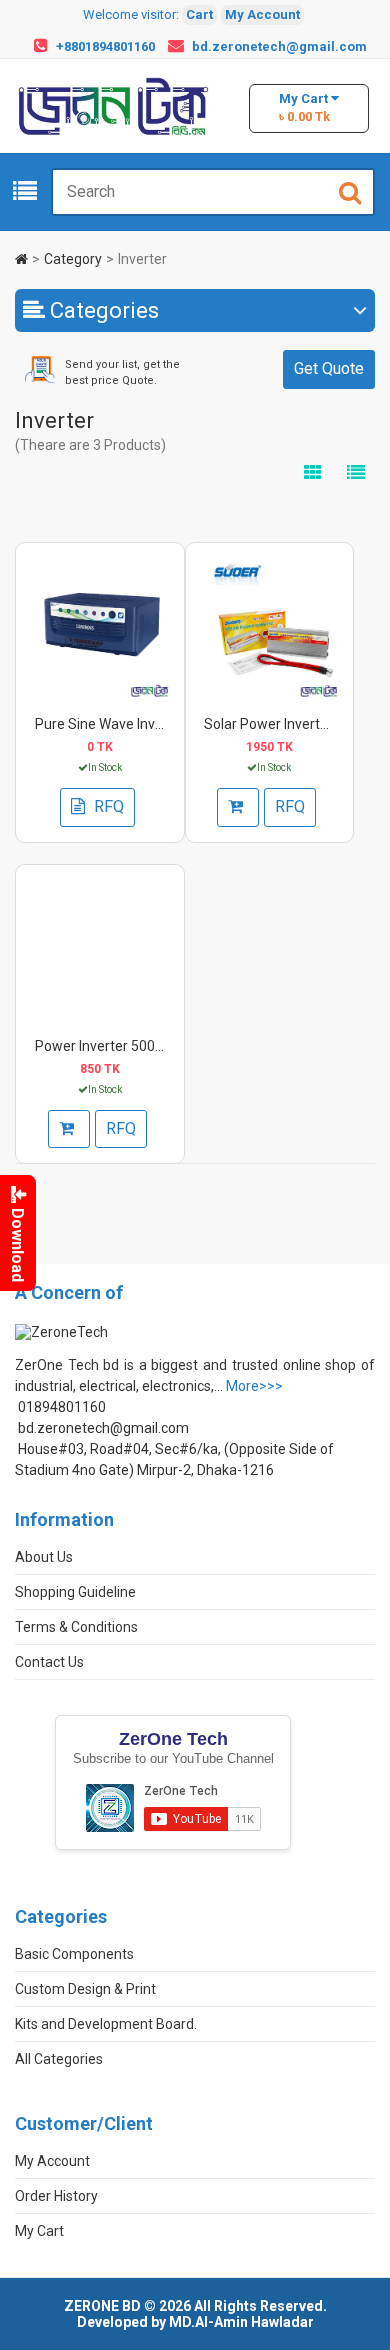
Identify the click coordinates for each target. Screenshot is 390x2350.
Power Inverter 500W (101, 1046)
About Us (44, 1557)
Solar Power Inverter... (272, 724)
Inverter (142, 259)
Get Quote (329, 368)
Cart (199, 14)
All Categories (59, 2059)
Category (73, 259)
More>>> (254, 1386)
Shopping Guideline (75, 1592)
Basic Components (74, 1954)
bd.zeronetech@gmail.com (279, 46)
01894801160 (62, 1407)
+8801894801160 (105, 46)
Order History (56, 2196)
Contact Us (49, 1662)
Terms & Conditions (76, 1627)
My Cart (39, 2231)
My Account (262, 14)
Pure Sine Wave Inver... (105, 724)
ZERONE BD (102, 2306)
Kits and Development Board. (106, 2024)
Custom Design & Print (85, 1989)
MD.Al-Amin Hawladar (241, 2322)
